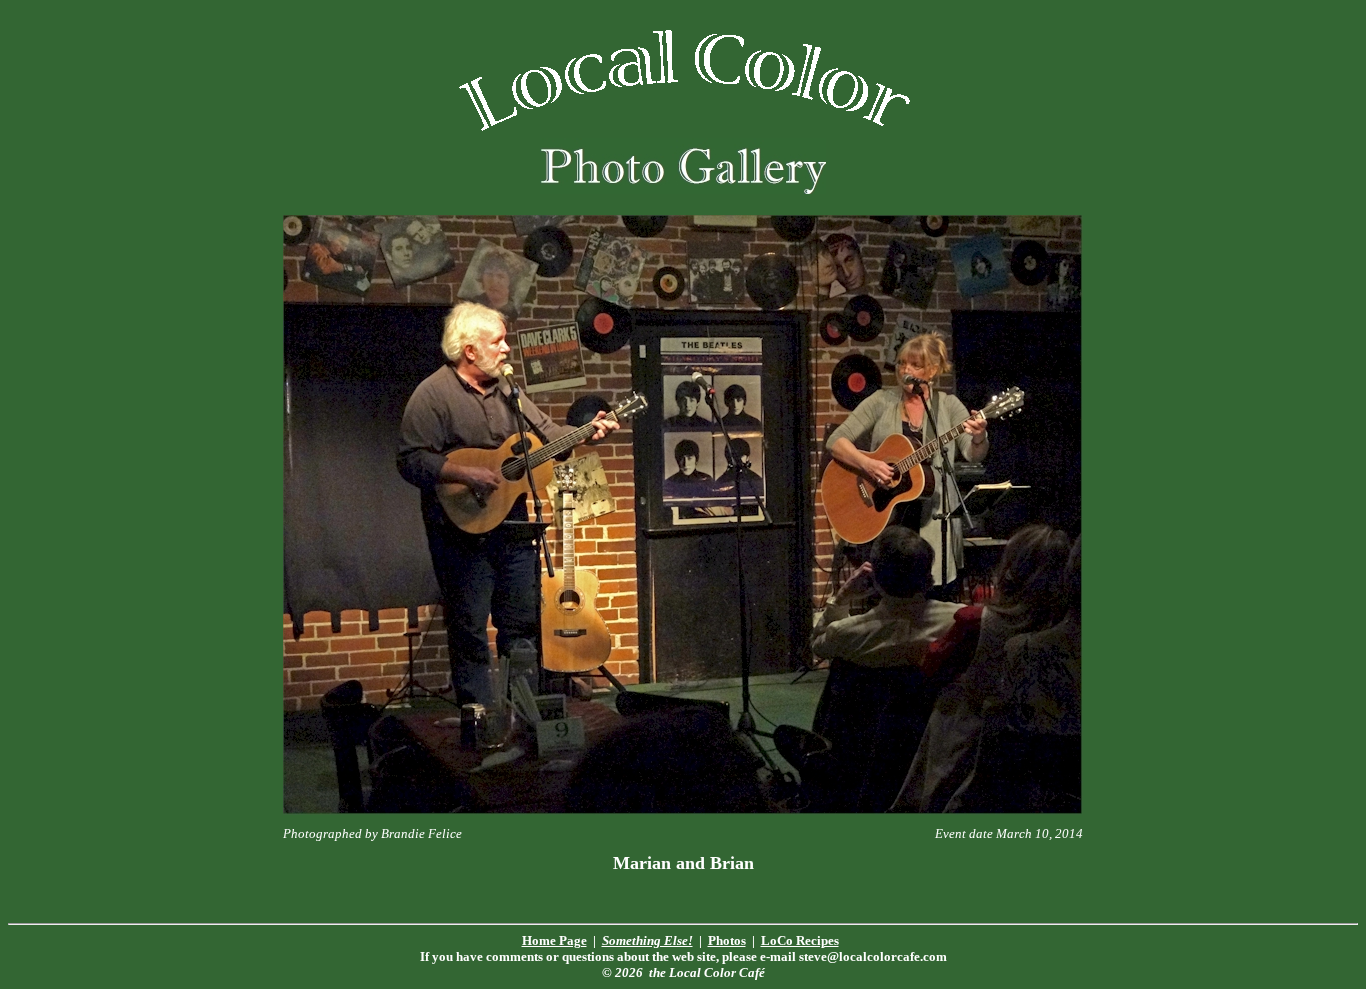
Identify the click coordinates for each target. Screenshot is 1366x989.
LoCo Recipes (800, 940)
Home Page (554, 940)
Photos (727, 940)
